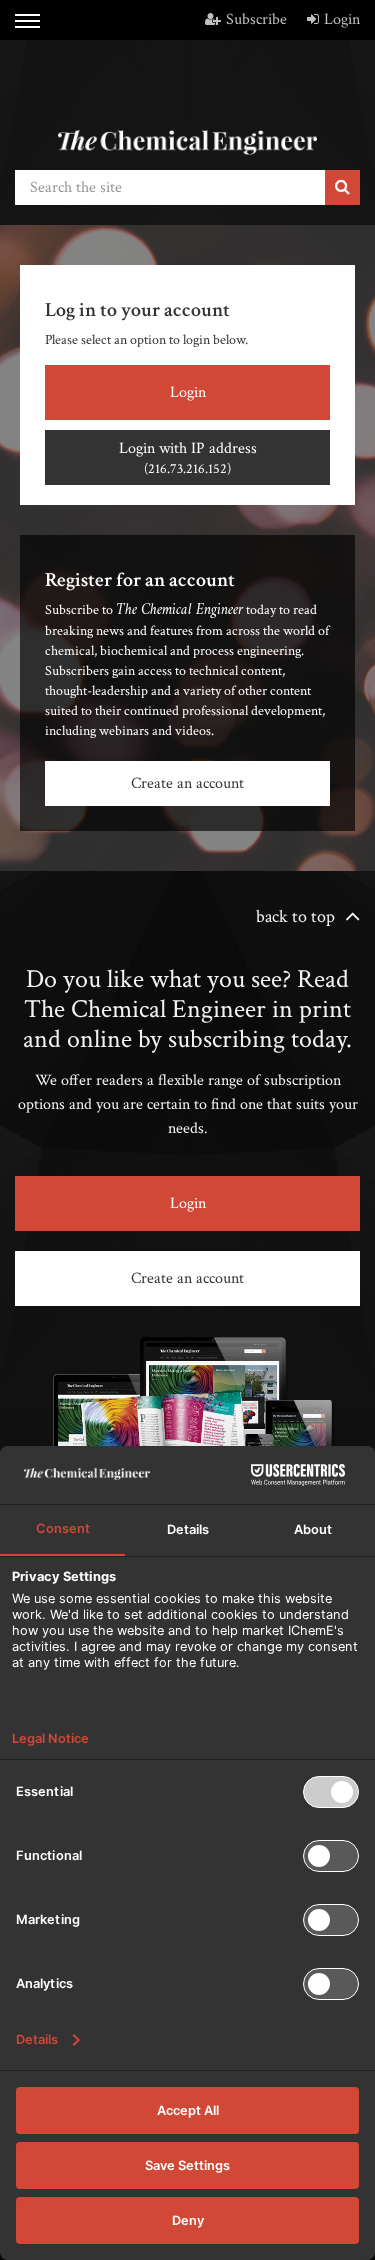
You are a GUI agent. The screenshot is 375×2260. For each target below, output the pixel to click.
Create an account (187, 783)
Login (342, 19)
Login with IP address (188, 458)
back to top (295, 916)
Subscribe (256, 19)
